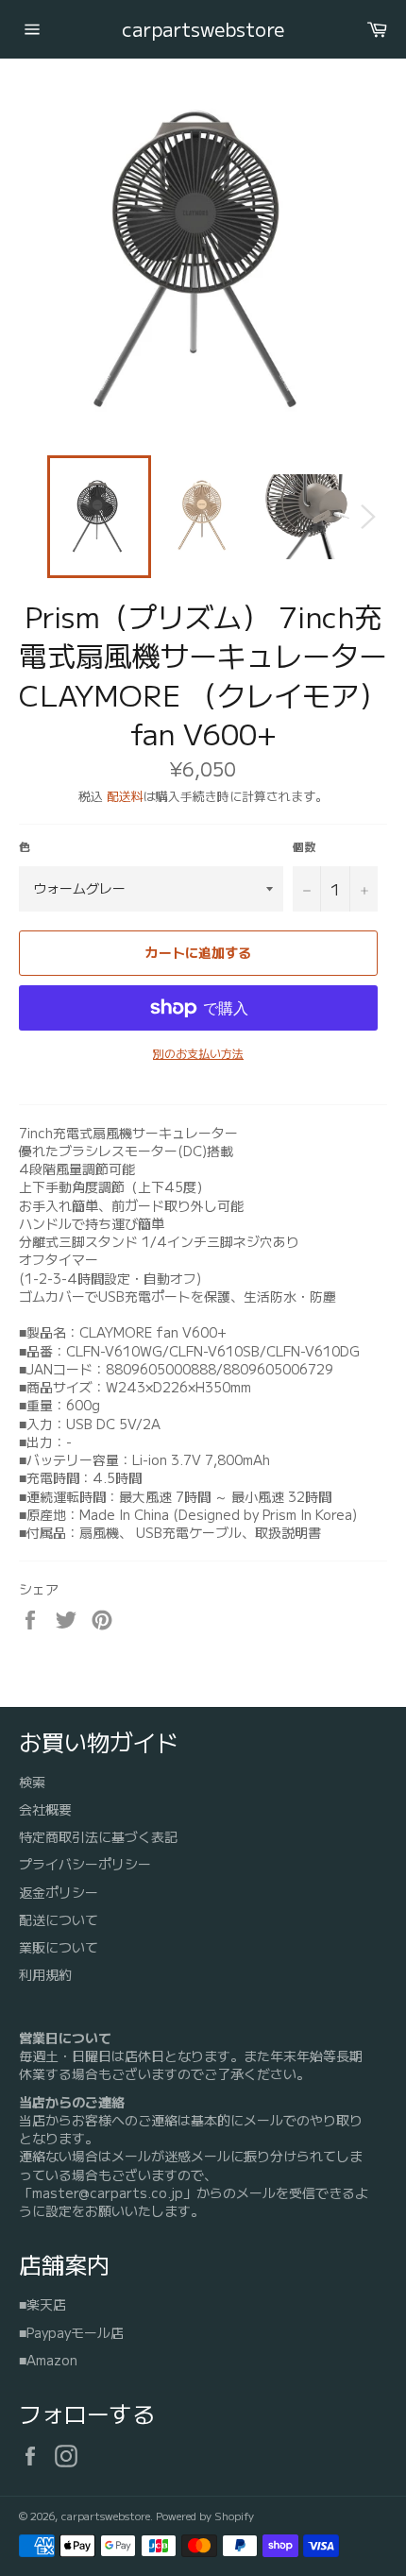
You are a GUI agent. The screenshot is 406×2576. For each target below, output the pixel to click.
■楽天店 (42, 2304)
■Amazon (48, 2360)
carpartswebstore (203, 29)
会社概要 (45, 1809)
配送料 (125, 796)
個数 (304, 846)
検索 (32, 1782)
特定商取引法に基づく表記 (98, 1836)
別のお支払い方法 (198, 1053)
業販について (59, 1947)
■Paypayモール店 (71, 2332)
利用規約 (45, 1974)
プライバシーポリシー (85, 1864)
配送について (59, 1919)
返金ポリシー (59, 1892)
